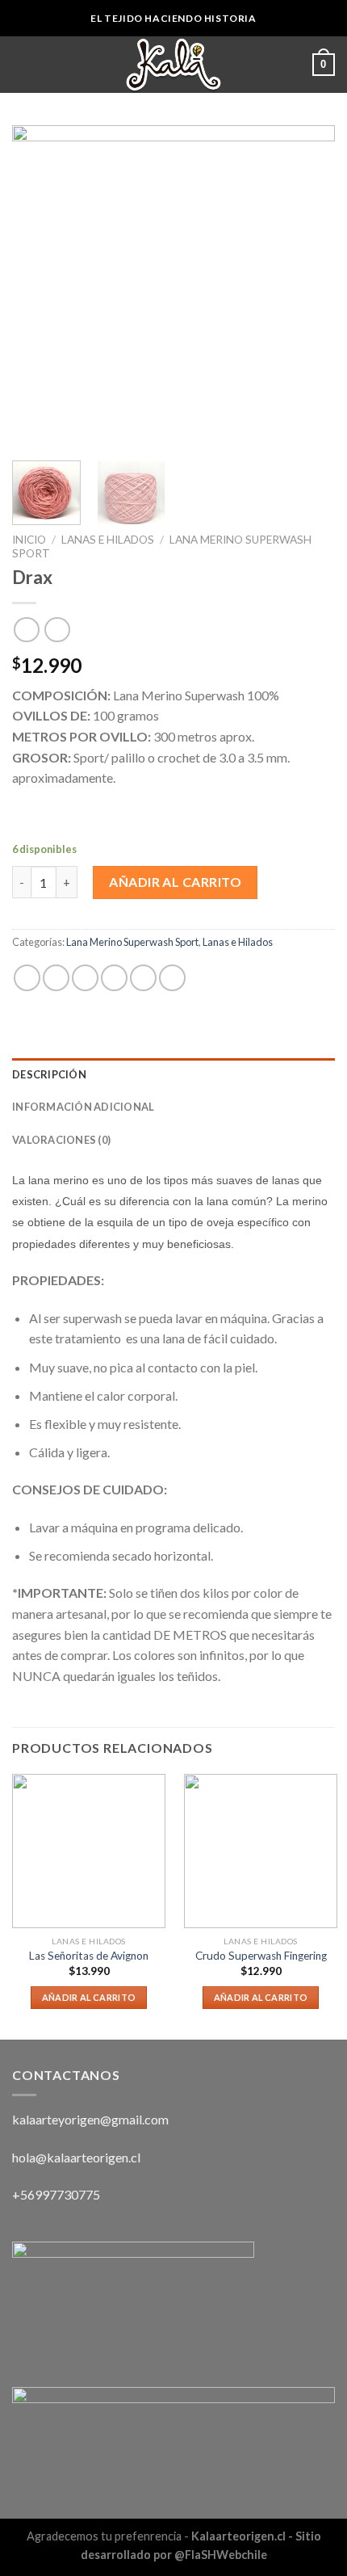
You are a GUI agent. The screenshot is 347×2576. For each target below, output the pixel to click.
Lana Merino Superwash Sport (132, 942)
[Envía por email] (114, 978)
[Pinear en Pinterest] (143, 978)
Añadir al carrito (175, 882)
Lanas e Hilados (108, 540)
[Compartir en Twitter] (85, 978)
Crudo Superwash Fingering (261, 1956)
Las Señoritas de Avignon (89, 1956)
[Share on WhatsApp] (27, 978)
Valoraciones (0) (61, 1140)
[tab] (173, 1074)
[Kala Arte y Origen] (173, 65)
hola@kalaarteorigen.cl (76, 2157)
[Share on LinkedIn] (172, 978)
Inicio (29, 540)
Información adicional (83, 1107)
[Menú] (22, 64)
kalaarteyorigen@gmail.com (90, 2119)
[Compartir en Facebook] (56, 978)
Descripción (49, 1074)
